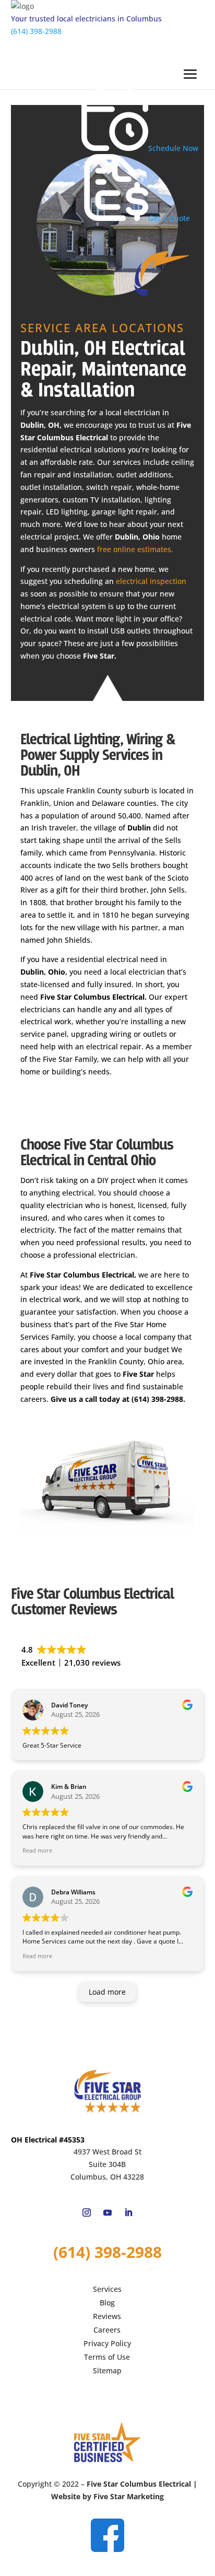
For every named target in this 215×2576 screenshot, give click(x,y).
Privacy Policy (107, 2343)
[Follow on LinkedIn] (128, 2212)
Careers (107, 2330)
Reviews (107, 2316)
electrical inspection (151, 581)
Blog (107, 2303)
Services (107, 2289)
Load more (107, 1992)
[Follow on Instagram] (87, 2212)
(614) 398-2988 (36, 31)
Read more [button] (37, 1850)
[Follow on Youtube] (107, 2212)
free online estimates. (135, 549)
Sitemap (107, 2370)
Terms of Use (107, 2357)
